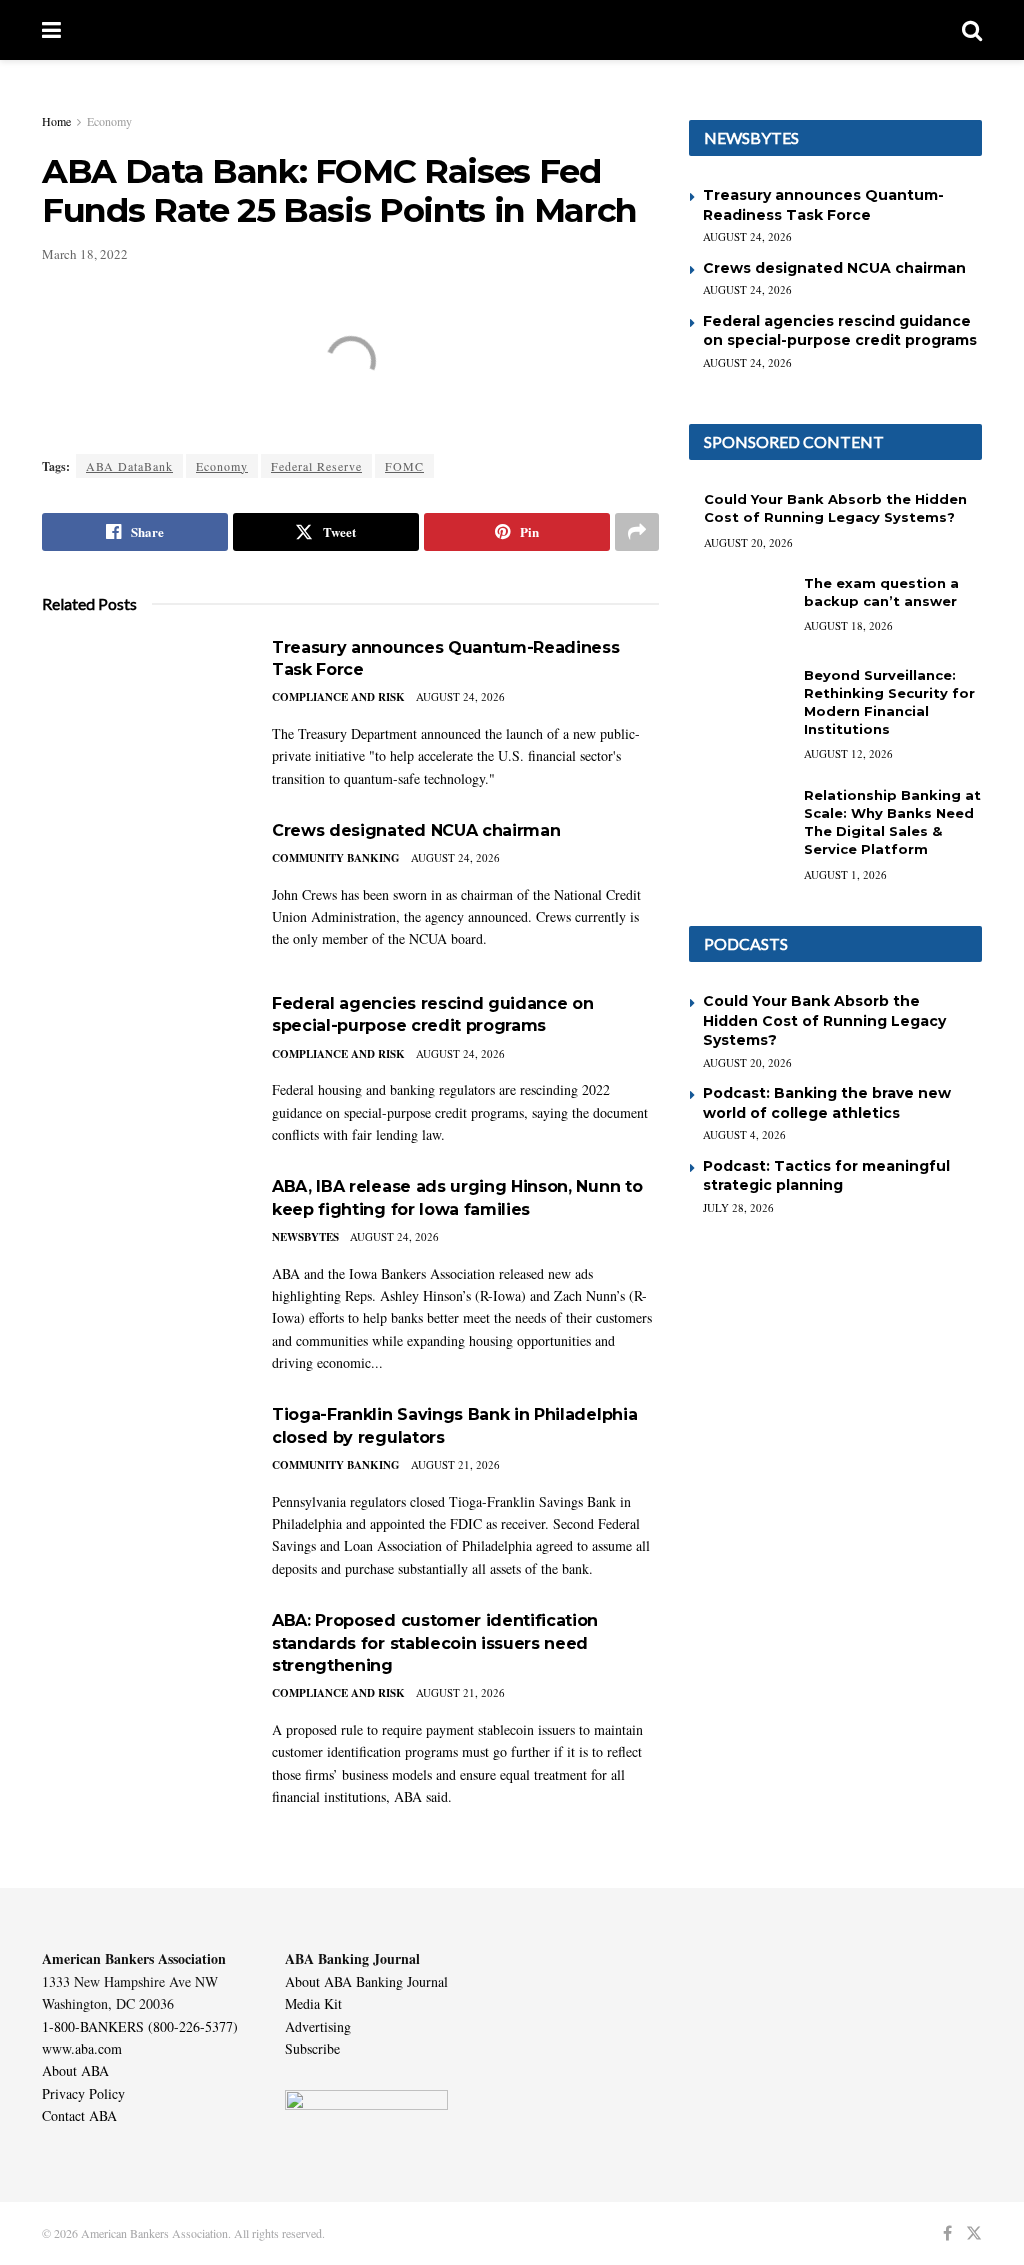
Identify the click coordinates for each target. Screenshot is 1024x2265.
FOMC (404, 466)
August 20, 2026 (748, 542)
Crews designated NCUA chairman (416, 830)
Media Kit (313, 2003)
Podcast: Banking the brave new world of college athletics (827, 1103)
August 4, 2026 (744, 1134)
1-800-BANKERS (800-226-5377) (140, 2026)
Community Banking (336, 858)
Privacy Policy (83, 2093)
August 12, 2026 (848, 753)
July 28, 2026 (738, 1207)
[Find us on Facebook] (947, 2233)
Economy (109, 121)
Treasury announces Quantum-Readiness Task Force (823, 205)
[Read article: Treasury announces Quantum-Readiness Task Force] (142, 708)
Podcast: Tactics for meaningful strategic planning (826, 1176)
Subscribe (312, 2048)
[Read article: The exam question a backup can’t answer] (739, 610)
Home (56, 121)
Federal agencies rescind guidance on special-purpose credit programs (840, 331)
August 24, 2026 (460, 696)
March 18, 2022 (85, 254)
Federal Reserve (316, 466)
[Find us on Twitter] (974, 2233)
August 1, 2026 (845, 874)
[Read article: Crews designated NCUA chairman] (142, 891)
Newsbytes (305, 1237)
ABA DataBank (129, 466)
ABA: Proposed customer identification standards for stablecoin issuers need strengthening (435, 1643)
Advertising (318, 2026)
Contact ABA (79, 2115)
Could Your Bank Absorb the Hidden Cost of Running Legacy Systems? (824, 1020)
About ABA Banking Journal (366, 1981)
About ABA (75, 2070)
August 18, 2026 (848, 625)
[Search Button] (972, 30)
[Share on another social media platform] (637, 532)
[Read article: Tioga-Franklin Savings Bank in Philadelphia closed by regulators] (142, 1475)
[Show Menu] (51, 30)
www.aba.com (82, 2048)
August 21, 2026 (455, 1464)
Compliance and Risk (338, 697)
